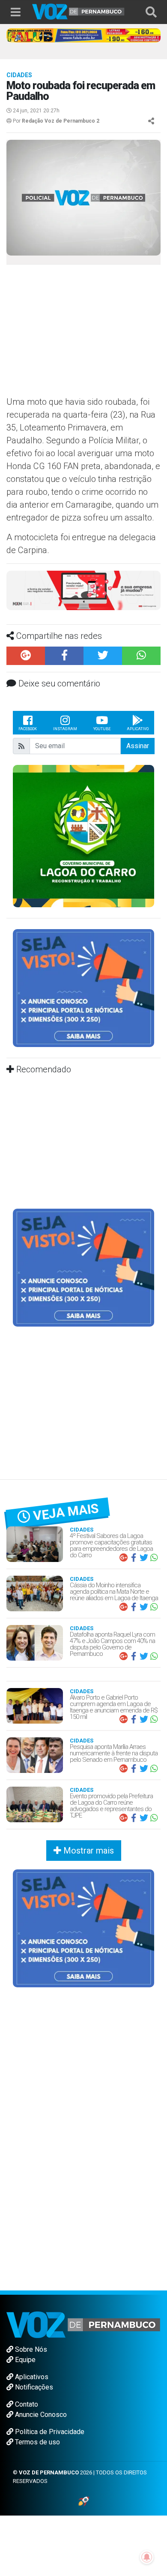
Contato (26, 2404)
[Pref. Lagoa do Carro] (83, 835)
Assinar (138, 746)
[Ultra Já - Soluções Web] (84, 2501)
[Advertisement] (77, 333)
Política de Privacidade (49, 2432)
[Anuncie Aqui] (83, 988)
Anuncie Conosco (40, 2415)
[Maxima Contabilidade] (83, 590)
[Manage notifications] (147, 2557)
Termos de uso (37, 2442)
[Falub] (83, 35)
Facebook (28, 729)
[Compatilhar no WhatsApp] (141, 656)
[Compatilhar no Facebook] (64, 656)
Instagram (65, 729)
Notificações (33, 2387)
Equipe (24, 2360)
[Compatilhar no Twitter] (103, 656)
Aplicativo (138, 729)
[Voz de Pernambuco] (78, 11)
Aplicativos (31, 2377)
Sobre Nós (30, 2349)
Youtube (102, 729)
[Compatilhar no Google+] (26, 656)
